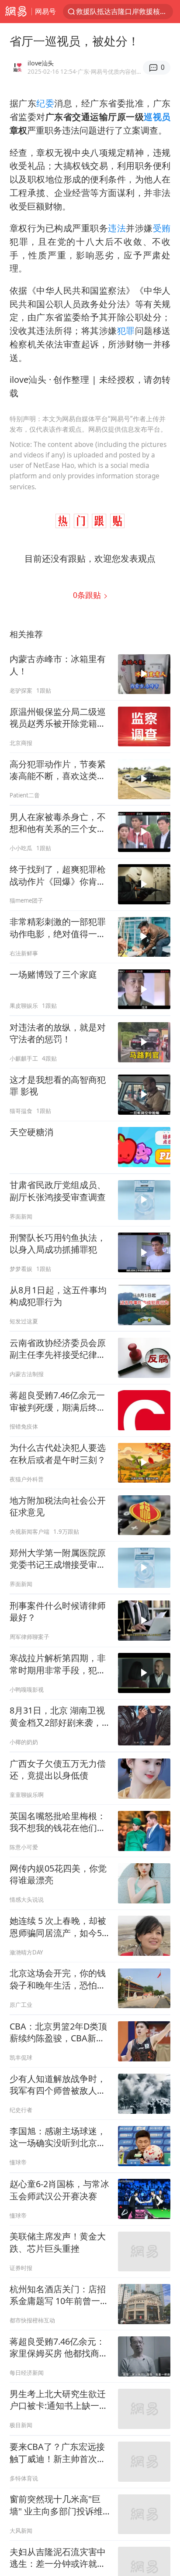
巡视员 (157, 117)
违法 (117, 228)
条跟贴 (88, 595)
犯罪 (126, 331)
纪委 (45, 103)
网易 (16, 12)
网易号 (45, 11)
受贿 (162, 228)
